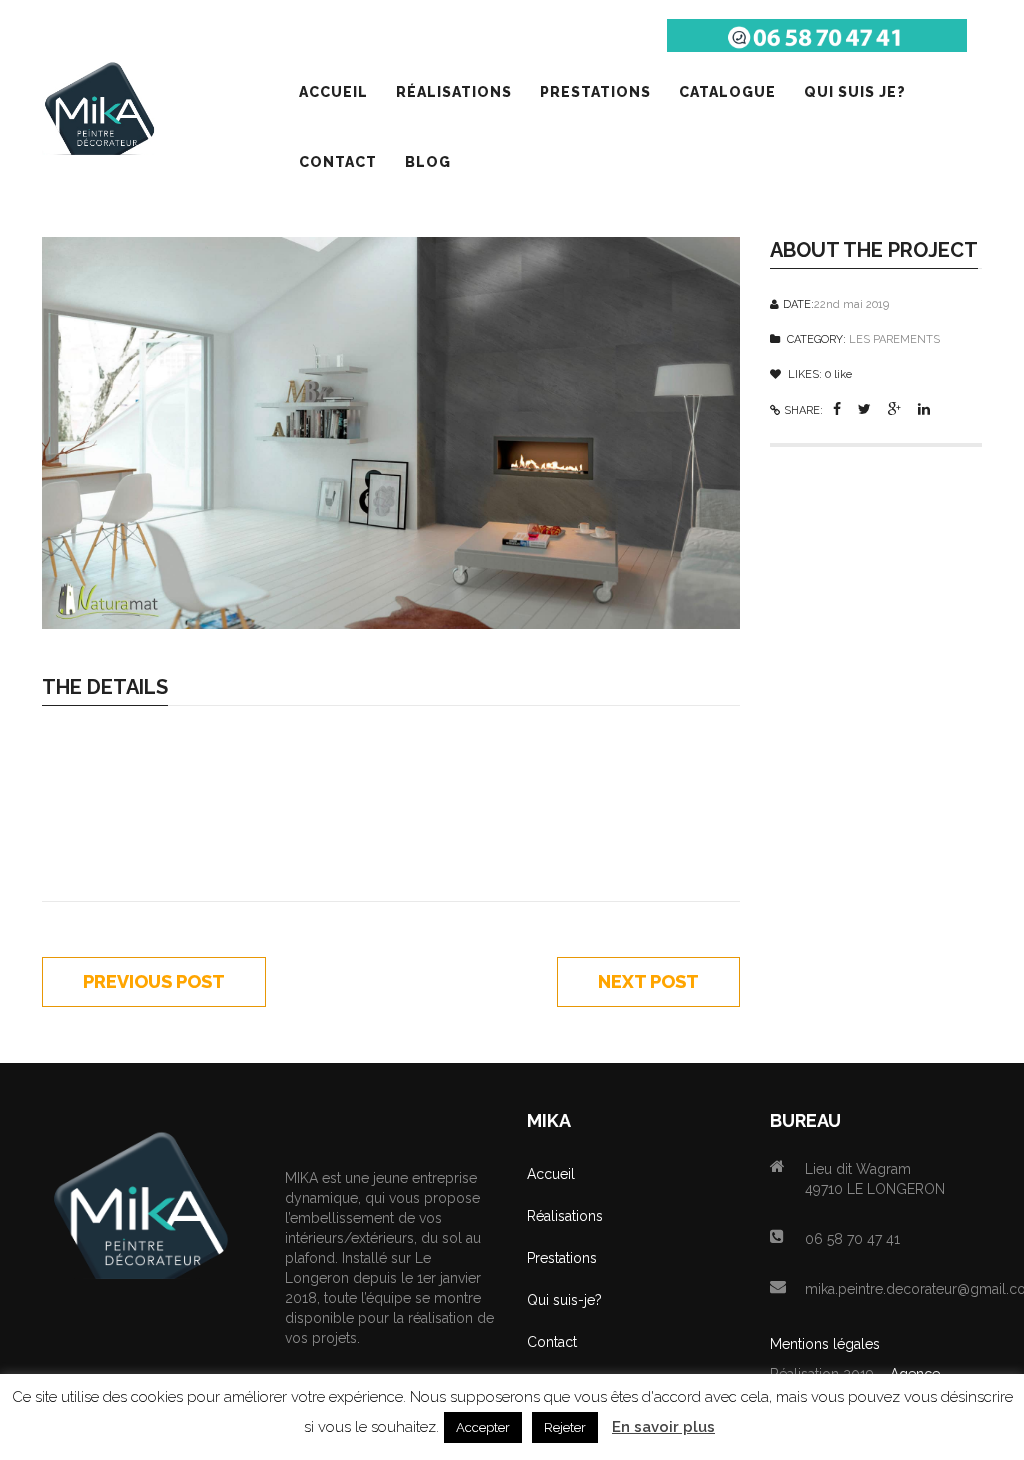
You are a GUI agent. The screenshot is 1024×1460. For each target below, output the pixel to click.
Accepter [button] (483, 1427)
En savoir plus (663, 1427)
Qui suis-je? (564, 1300)
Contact (552, 1342)
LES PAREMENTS (894, 339)
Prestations (562, 1258)
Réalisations (565, 1216)
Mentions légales (825, 1344)
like (838, 374)
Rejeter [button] (565, 1427)
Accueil (551, 1174)
